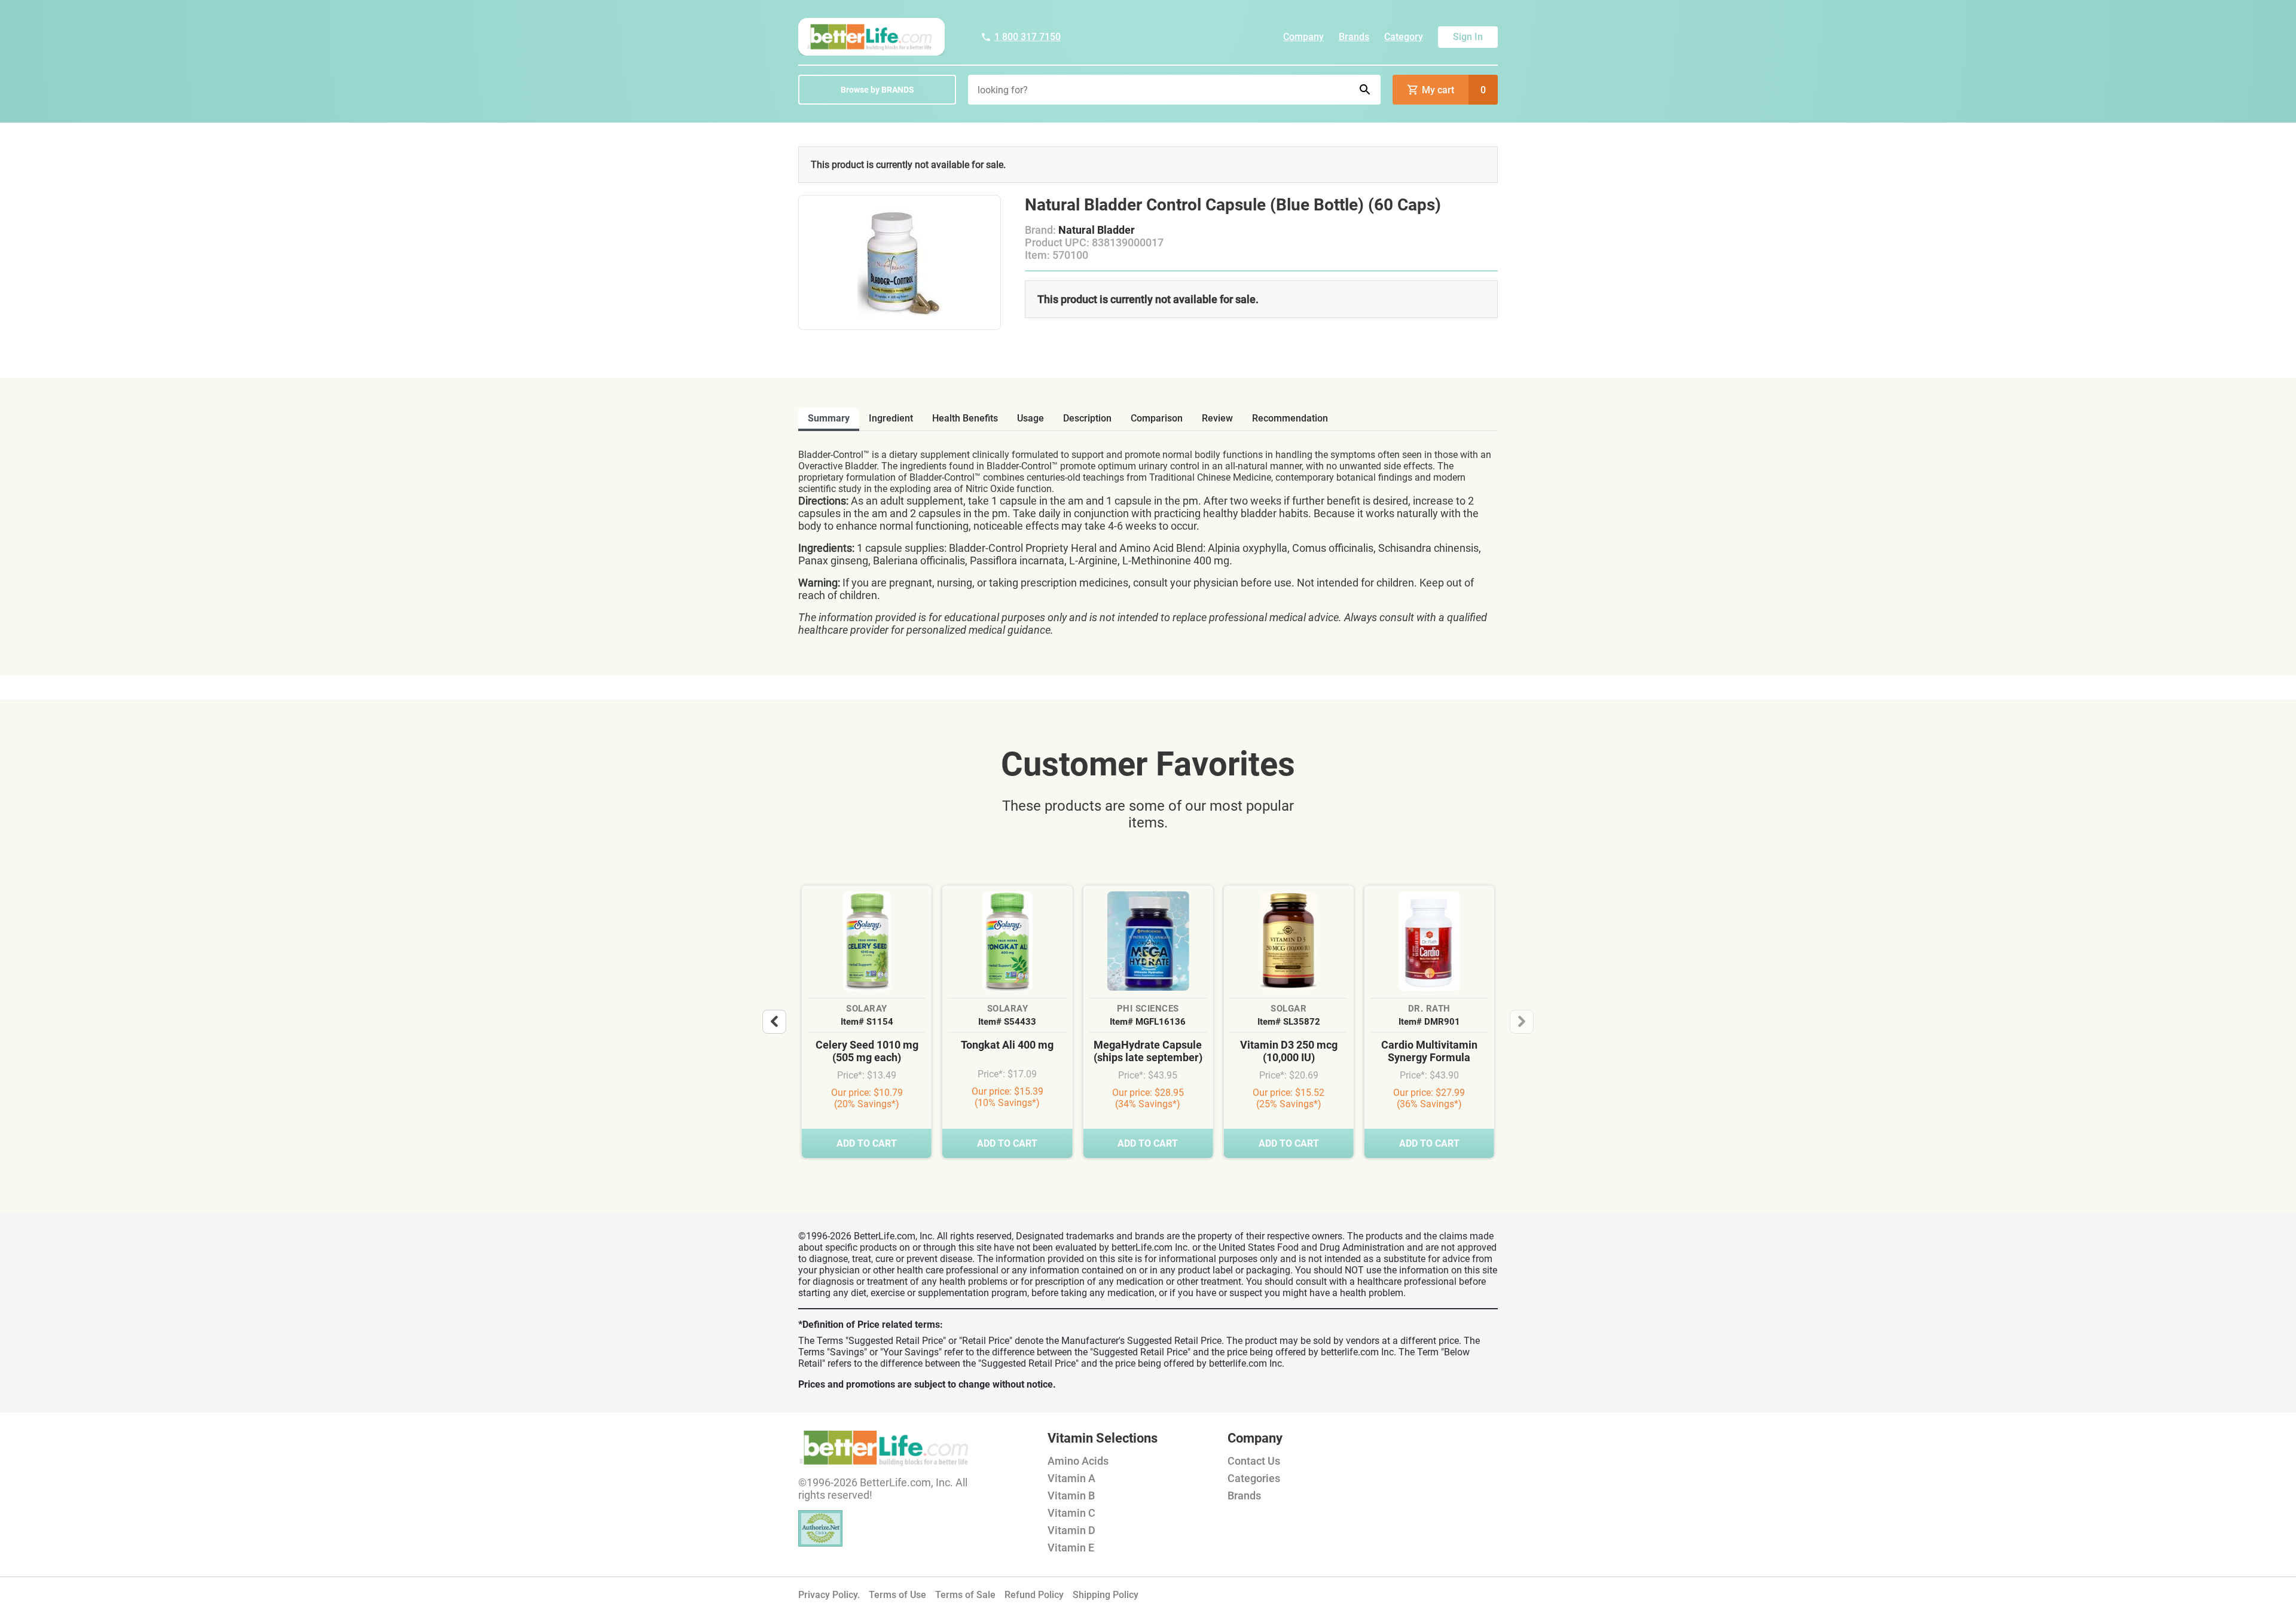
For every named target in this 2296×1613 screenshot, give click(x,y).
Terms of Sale (965, 1595)
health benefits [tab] (965, 418)
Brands (1354, 37)
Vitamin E (1071, 1548)
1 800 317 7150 (1028, 37)
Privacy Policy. (829, 1595)
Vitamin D (1071, 1530)
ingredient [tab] (891, 418)
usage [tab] (1031, 418)
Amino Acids (1078, 1461)
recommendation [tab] (1290, 418)
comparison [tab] (1157, 418)
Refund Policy (1034, 1595)
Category (1404, 37)
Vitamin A (1071, 1478)
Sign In (1468, 37)
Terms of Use (897, 1595)
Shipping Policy (1106, 1595)
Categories (1254, 1478)
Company (1303, 37)
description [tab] (1087, 418)
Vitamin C (1071, 1513)
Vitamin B (1071, 1496)
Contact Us (1254, 1461)
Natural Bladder (1097, 230)
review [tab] (1217, 418)
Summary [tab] (829, 418)
